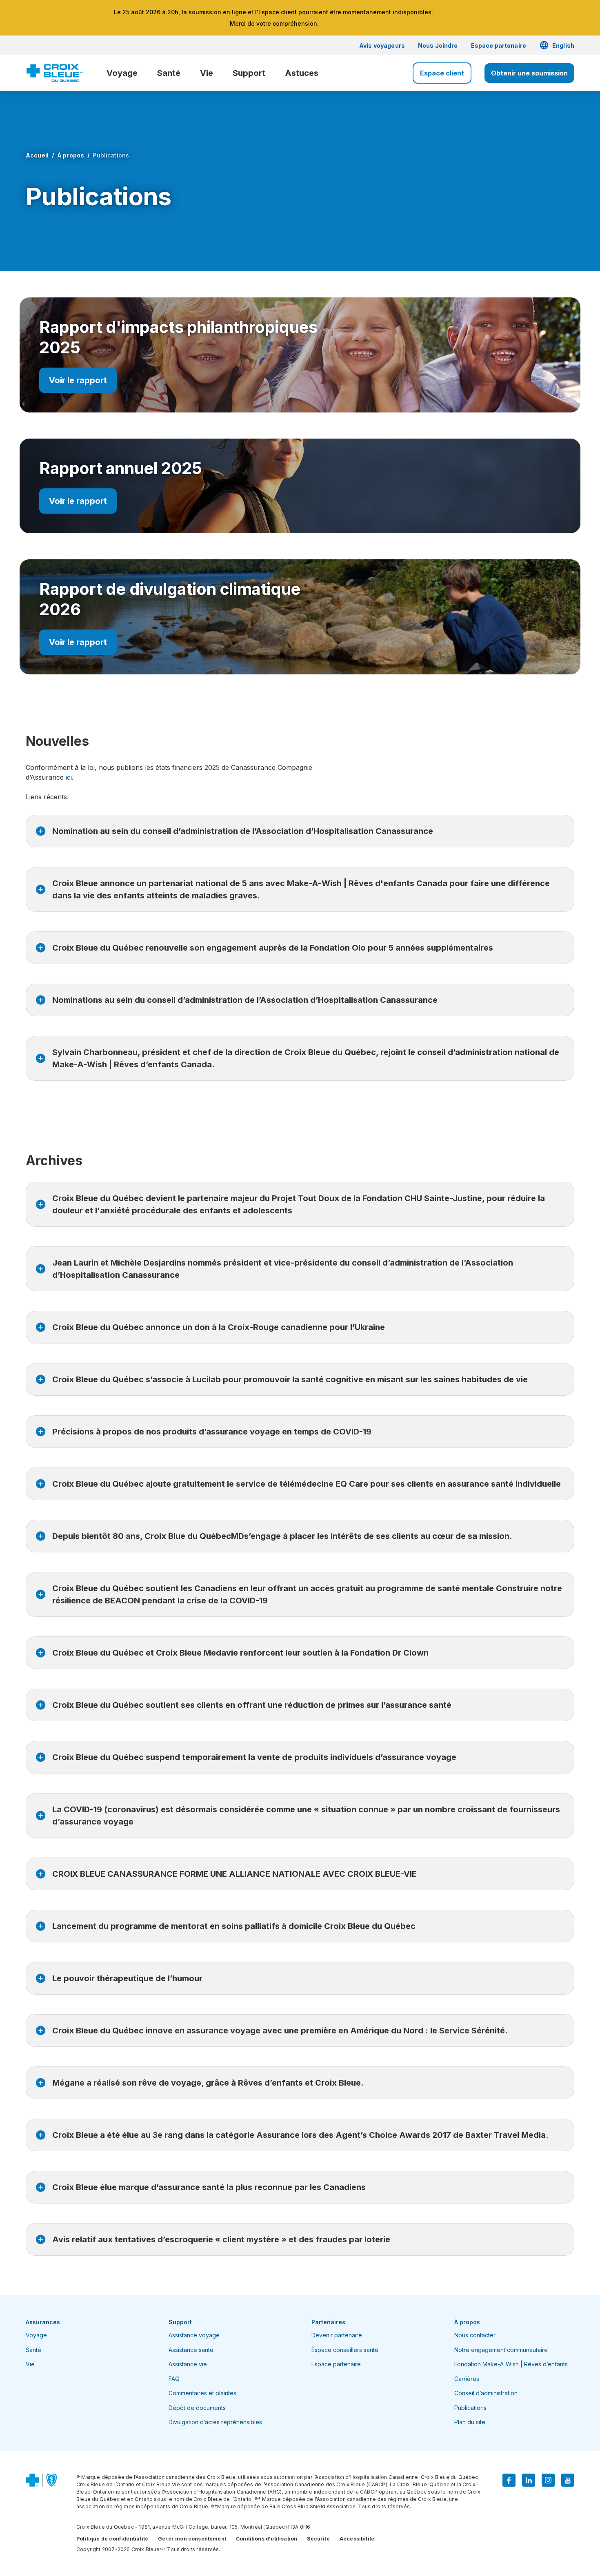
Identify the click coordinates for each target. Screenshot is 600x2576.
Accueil (37, 155)
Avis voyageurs (382, 45)
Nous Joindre (438, 45)
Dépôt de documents (197, 2408)
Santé (169, 73)
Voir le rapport (78, 380)
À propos (71, 155)
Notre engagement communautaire (501, 2350)
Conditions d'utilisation (267, 2539)
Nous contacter (475, 2335)
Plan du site (470, 2422)
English (557, 45)
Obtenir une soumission (529, 73)
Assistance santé (191, 2350)
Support (249, 73)
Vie (207, 73)
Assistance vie (188, 2364)
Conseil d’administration (486, 2393)
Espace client (442, 73)
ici (68, 777)
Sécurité (318, 2539)
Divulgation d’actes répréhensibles (215, 2422)
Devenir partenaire (337, 2335)
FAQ (174, 2379)
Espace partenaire (499, 45)
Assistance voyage (194, 2335)
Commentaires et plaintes (202, 2393)
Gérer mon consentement (192, 2539)
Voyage (122, 73)
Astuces (302, 73)
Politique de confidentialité (112, 2539)
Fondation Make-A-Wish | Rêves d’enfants (511, 2364)
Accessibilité (357, 2539)
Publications (470, 2408)
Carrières (467, 2379)
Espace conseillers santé (345, 2350)
